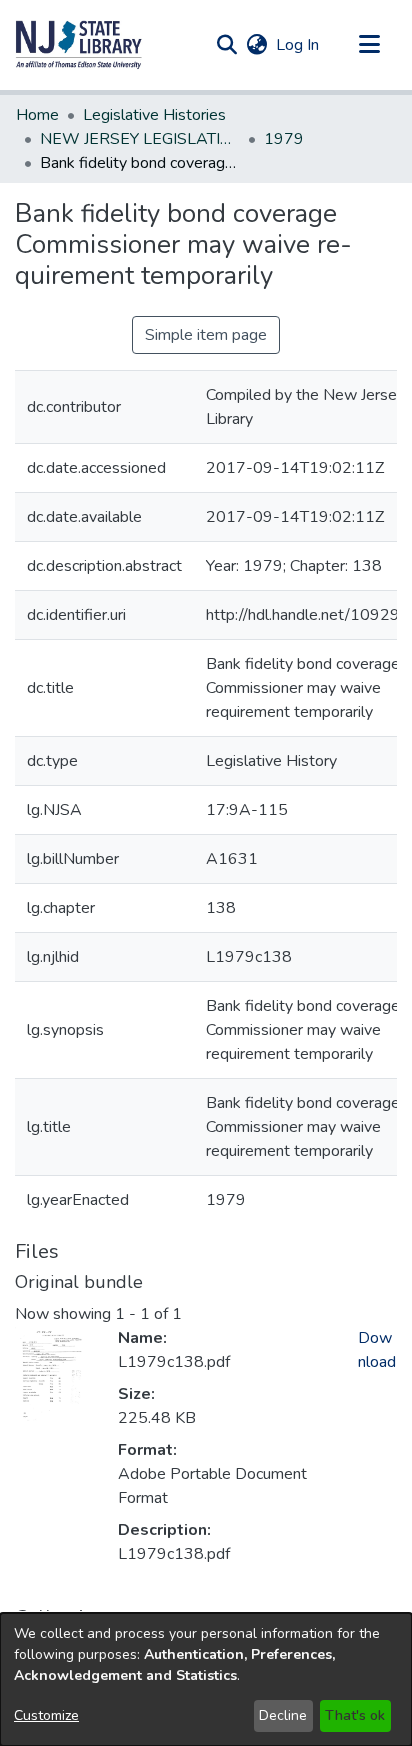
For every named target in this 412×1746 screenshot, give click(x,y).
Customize (46, 1715)
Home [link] (37, 115)
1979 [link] (284, 139)
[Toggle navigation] (369, 45)
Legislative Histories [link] (154, 115)
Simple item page (206, 335)
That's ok (355, 1715)
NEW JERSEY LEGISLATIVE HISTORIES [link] (140, 139)
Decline (283, 1715)
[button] (79, 45)
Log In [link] (298, 45)
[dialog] (206, 1679)
